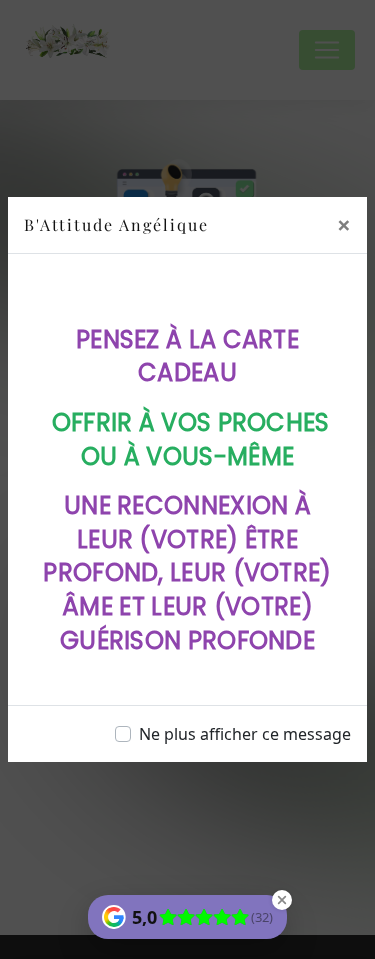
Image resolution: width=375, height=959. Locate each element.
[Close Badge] (282, 900)
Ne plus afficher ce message (245, 734)
